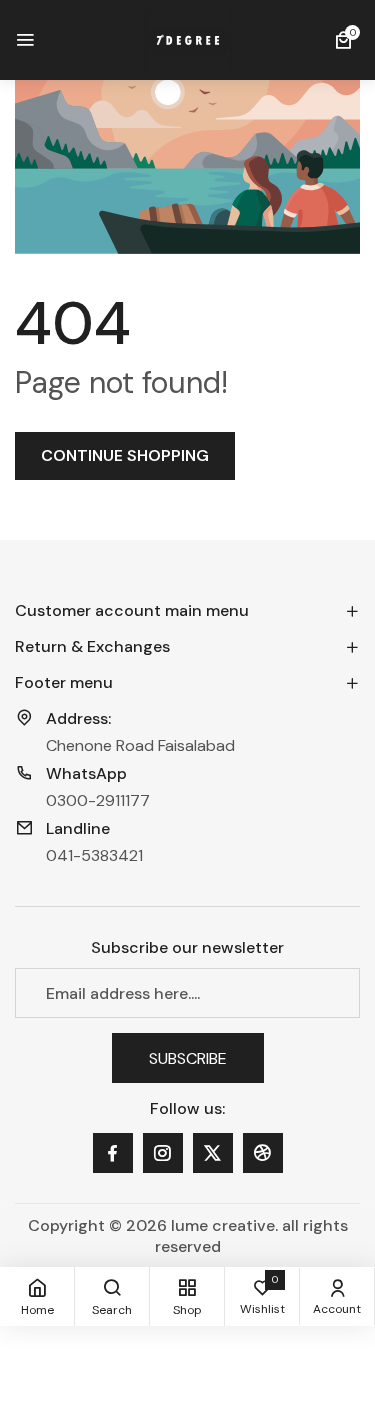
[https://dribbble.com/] (263, 1153)
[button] (346, 40)
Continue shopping (125, 455)
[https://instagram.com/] (163, 1153)
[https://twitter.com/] (213, 1153)
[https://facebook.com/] (113, 1153)
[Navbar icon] (25, 40)
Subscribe (188, 1057)
